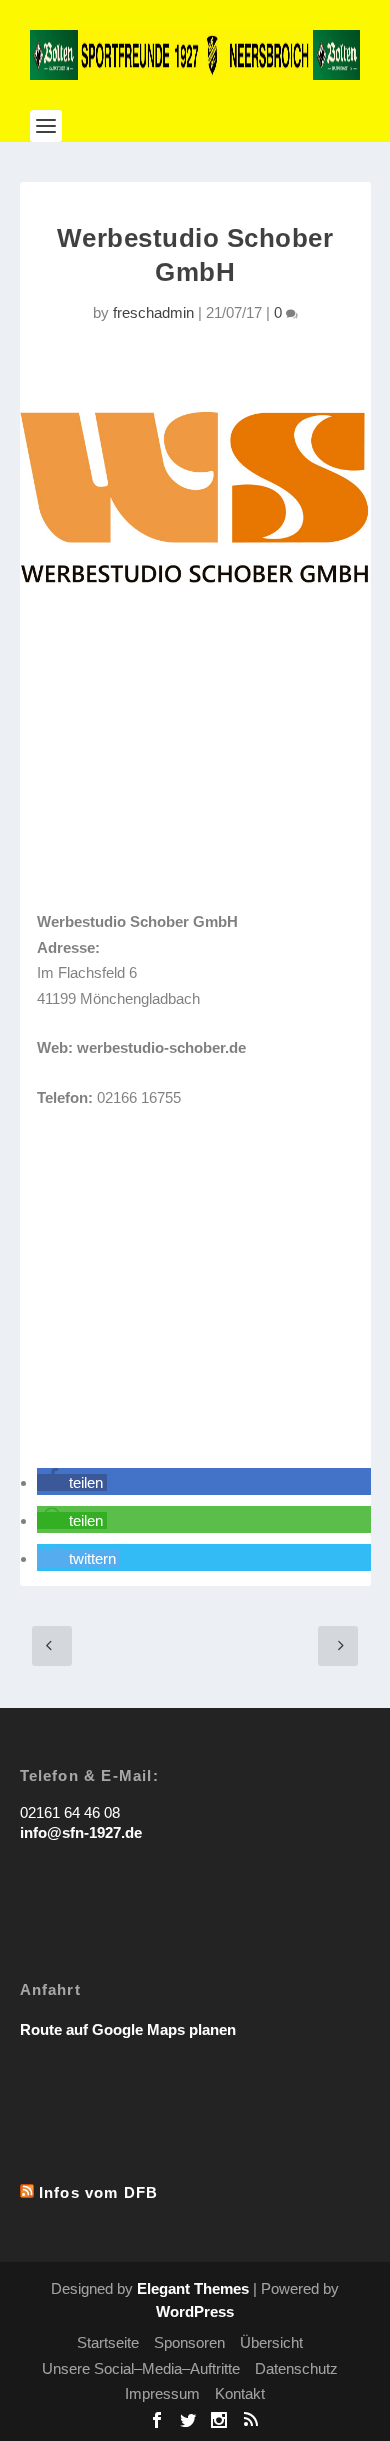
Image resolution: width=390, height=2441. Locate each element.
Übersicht (271, 2342)
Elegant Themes (193, 2288)
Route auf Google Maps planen (128, 2029)
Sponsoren (189, 2342)
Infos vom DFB (99, 2192)
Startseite (108, 2342)
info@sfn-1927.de (81, 1832)
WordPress (195, 2311)
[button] (72, 1482)
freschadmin (153, 312)
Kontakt (240, 2393)
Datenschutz (296, 2368)
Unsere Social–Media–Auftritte (141, 2368)
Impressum (162, 2393)
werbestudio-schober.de (161, 1047)
